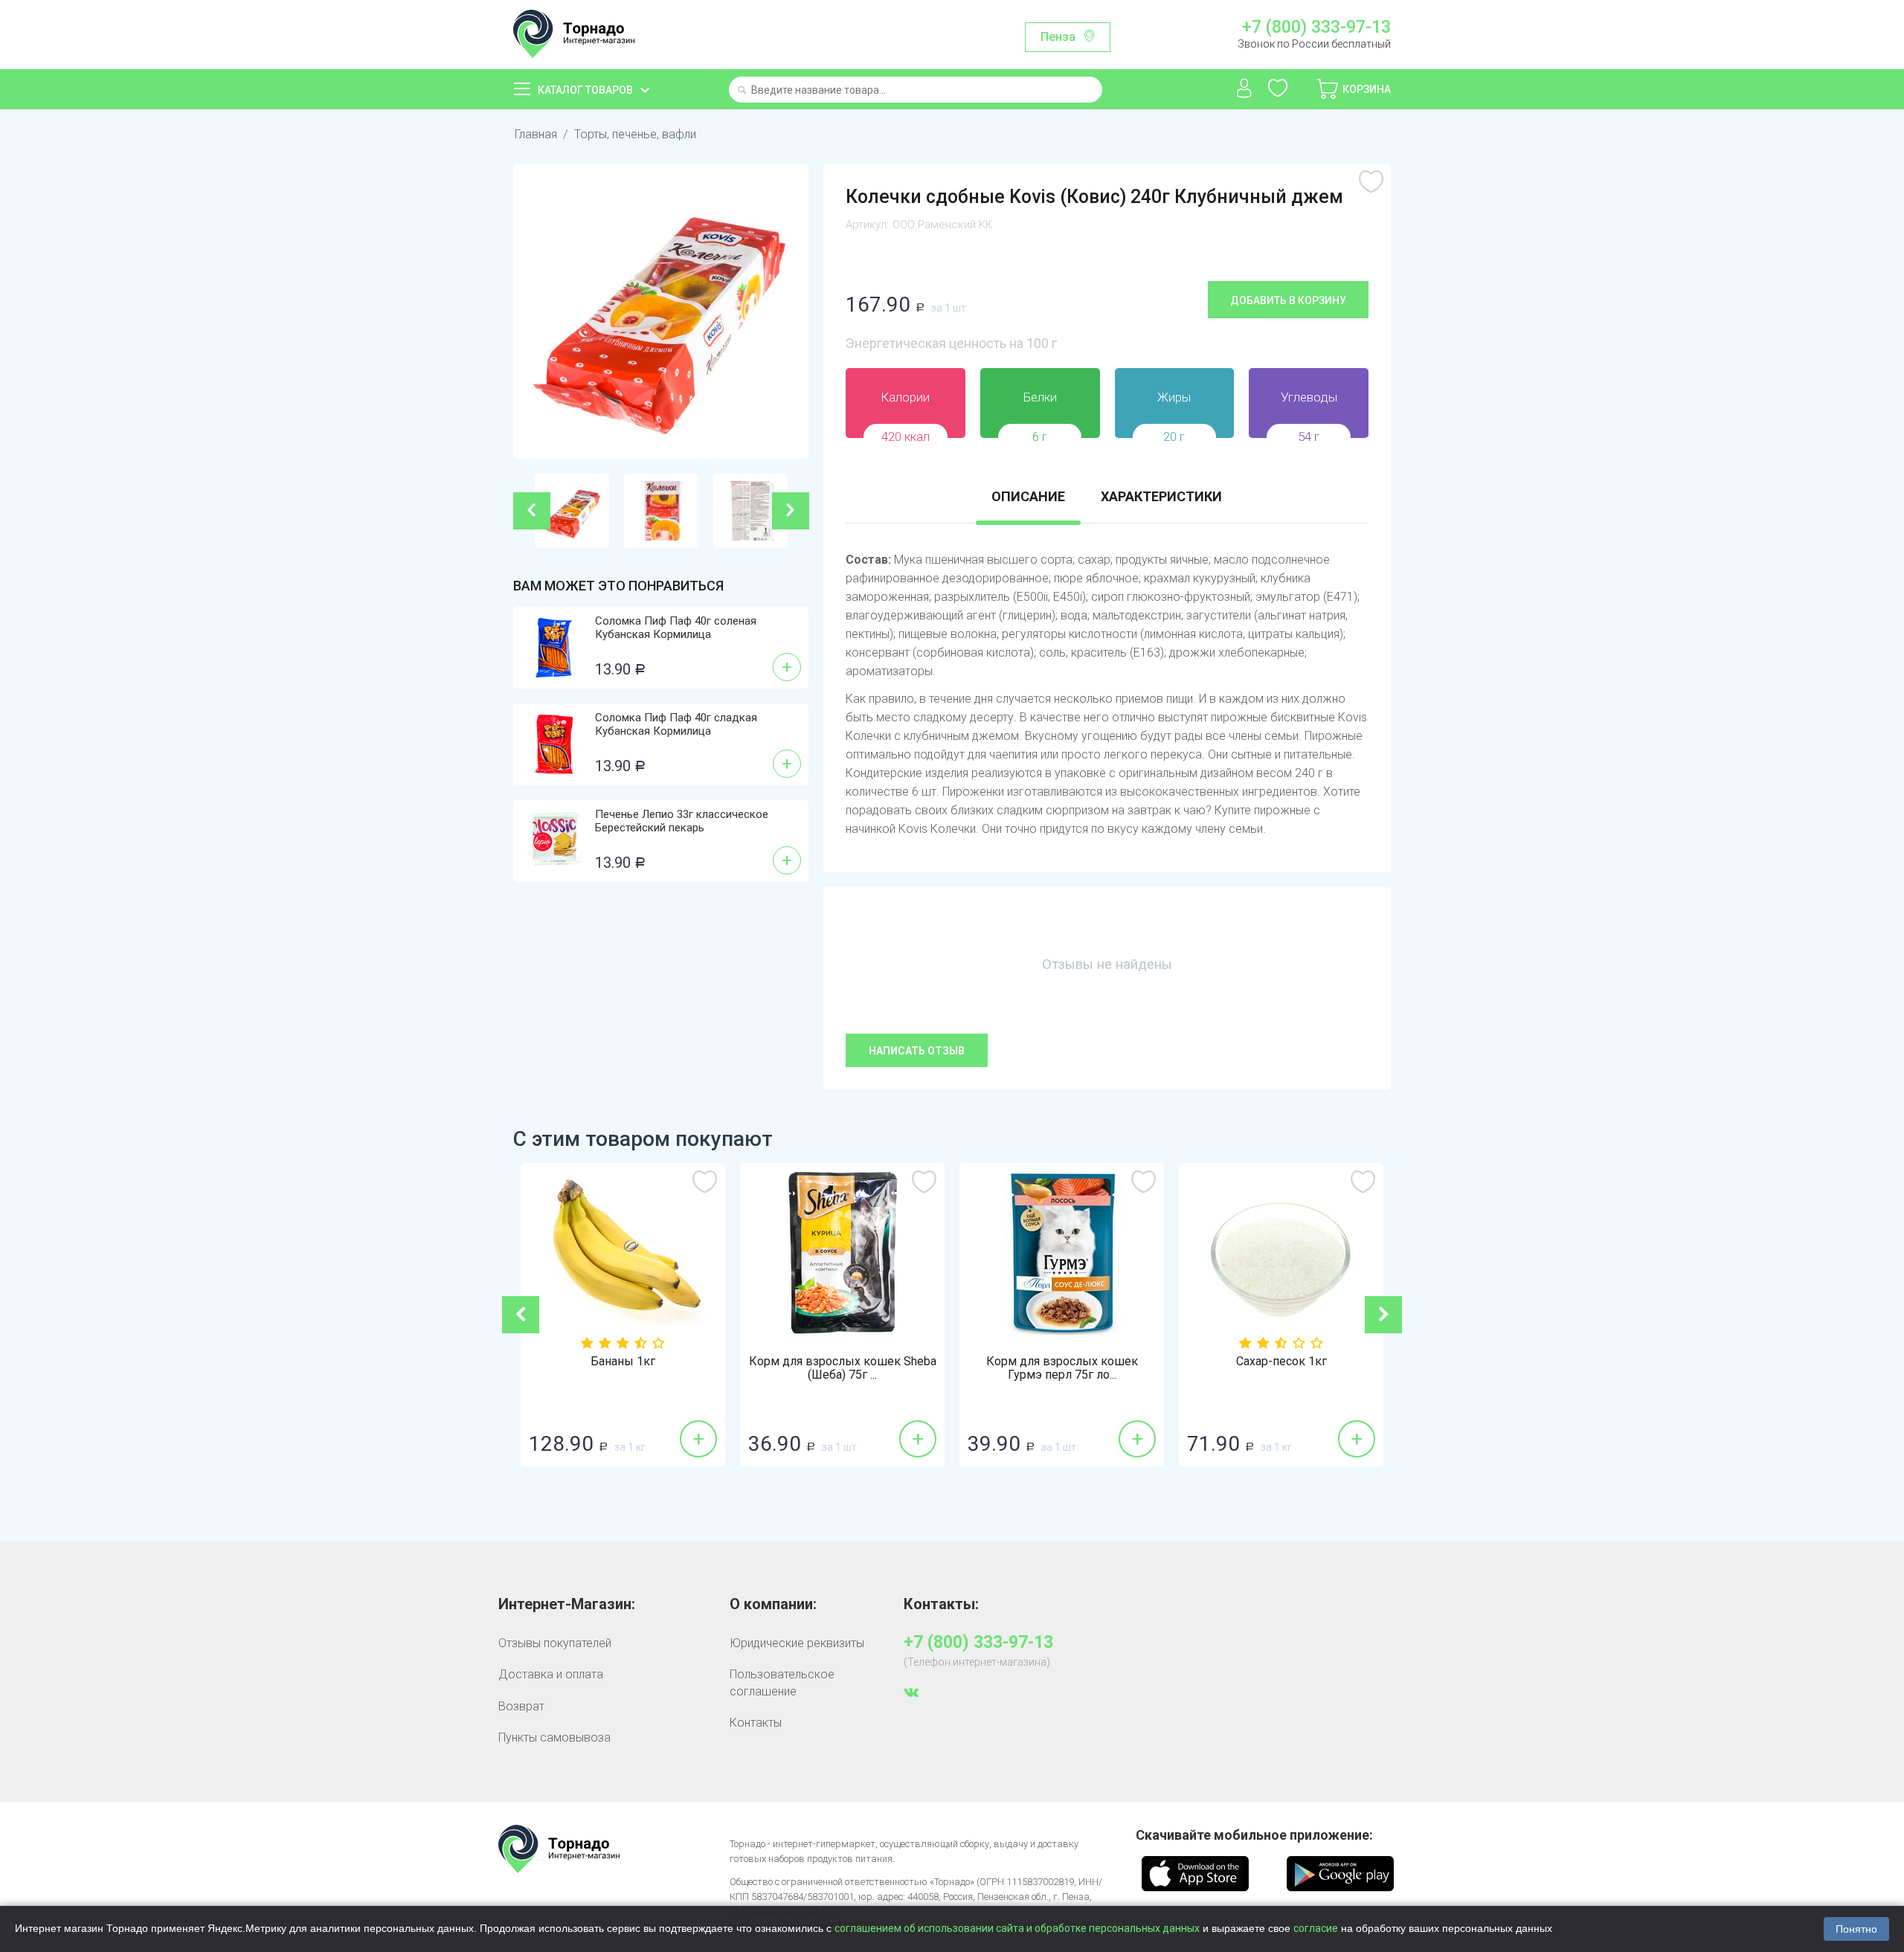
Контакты (756, 1723)
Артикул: (867, 225)
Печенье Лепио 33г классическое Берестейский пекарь (682, 821)
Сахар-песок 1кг (1281, 1362)
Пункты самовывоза (554, 1737)
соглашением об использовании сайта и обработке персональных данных (1017, 1928)
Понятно (1856, 1929)
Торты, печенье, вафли (635, 134)
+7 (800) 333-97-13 (1316, 28)
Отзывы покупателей (555, 1643)
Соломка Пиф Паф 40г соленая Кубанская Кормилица (676, 628)
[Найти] (742, 91)
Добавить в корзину (1288, 300)
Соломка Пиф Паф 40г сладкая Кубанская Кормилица (676, 724)
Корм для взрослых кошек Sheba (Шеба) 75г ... (843, 1368)
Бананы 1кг (623, 1362)
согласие (1316, 1928)
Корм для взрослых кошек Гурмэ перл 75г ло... (1062, 1368)
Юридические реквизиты (797, 1643)
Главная (536, 134)
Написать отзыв (917, 1051)
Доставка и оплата (551, 1674)
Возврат (521, 1706)
